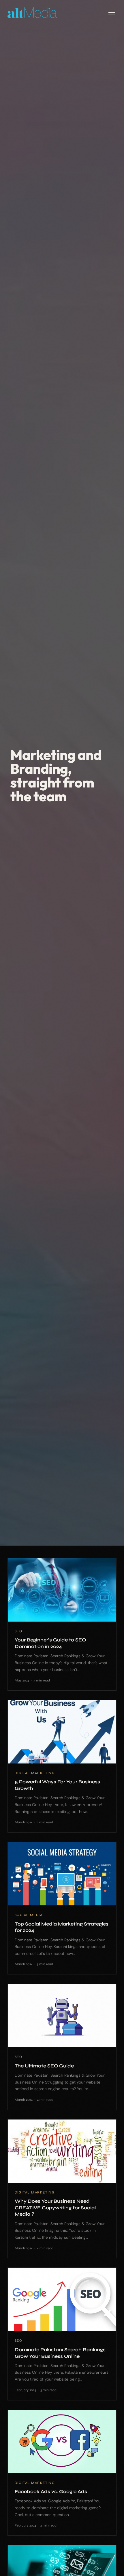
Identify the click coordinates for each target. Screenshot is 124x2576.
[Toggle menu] (112, 13)
